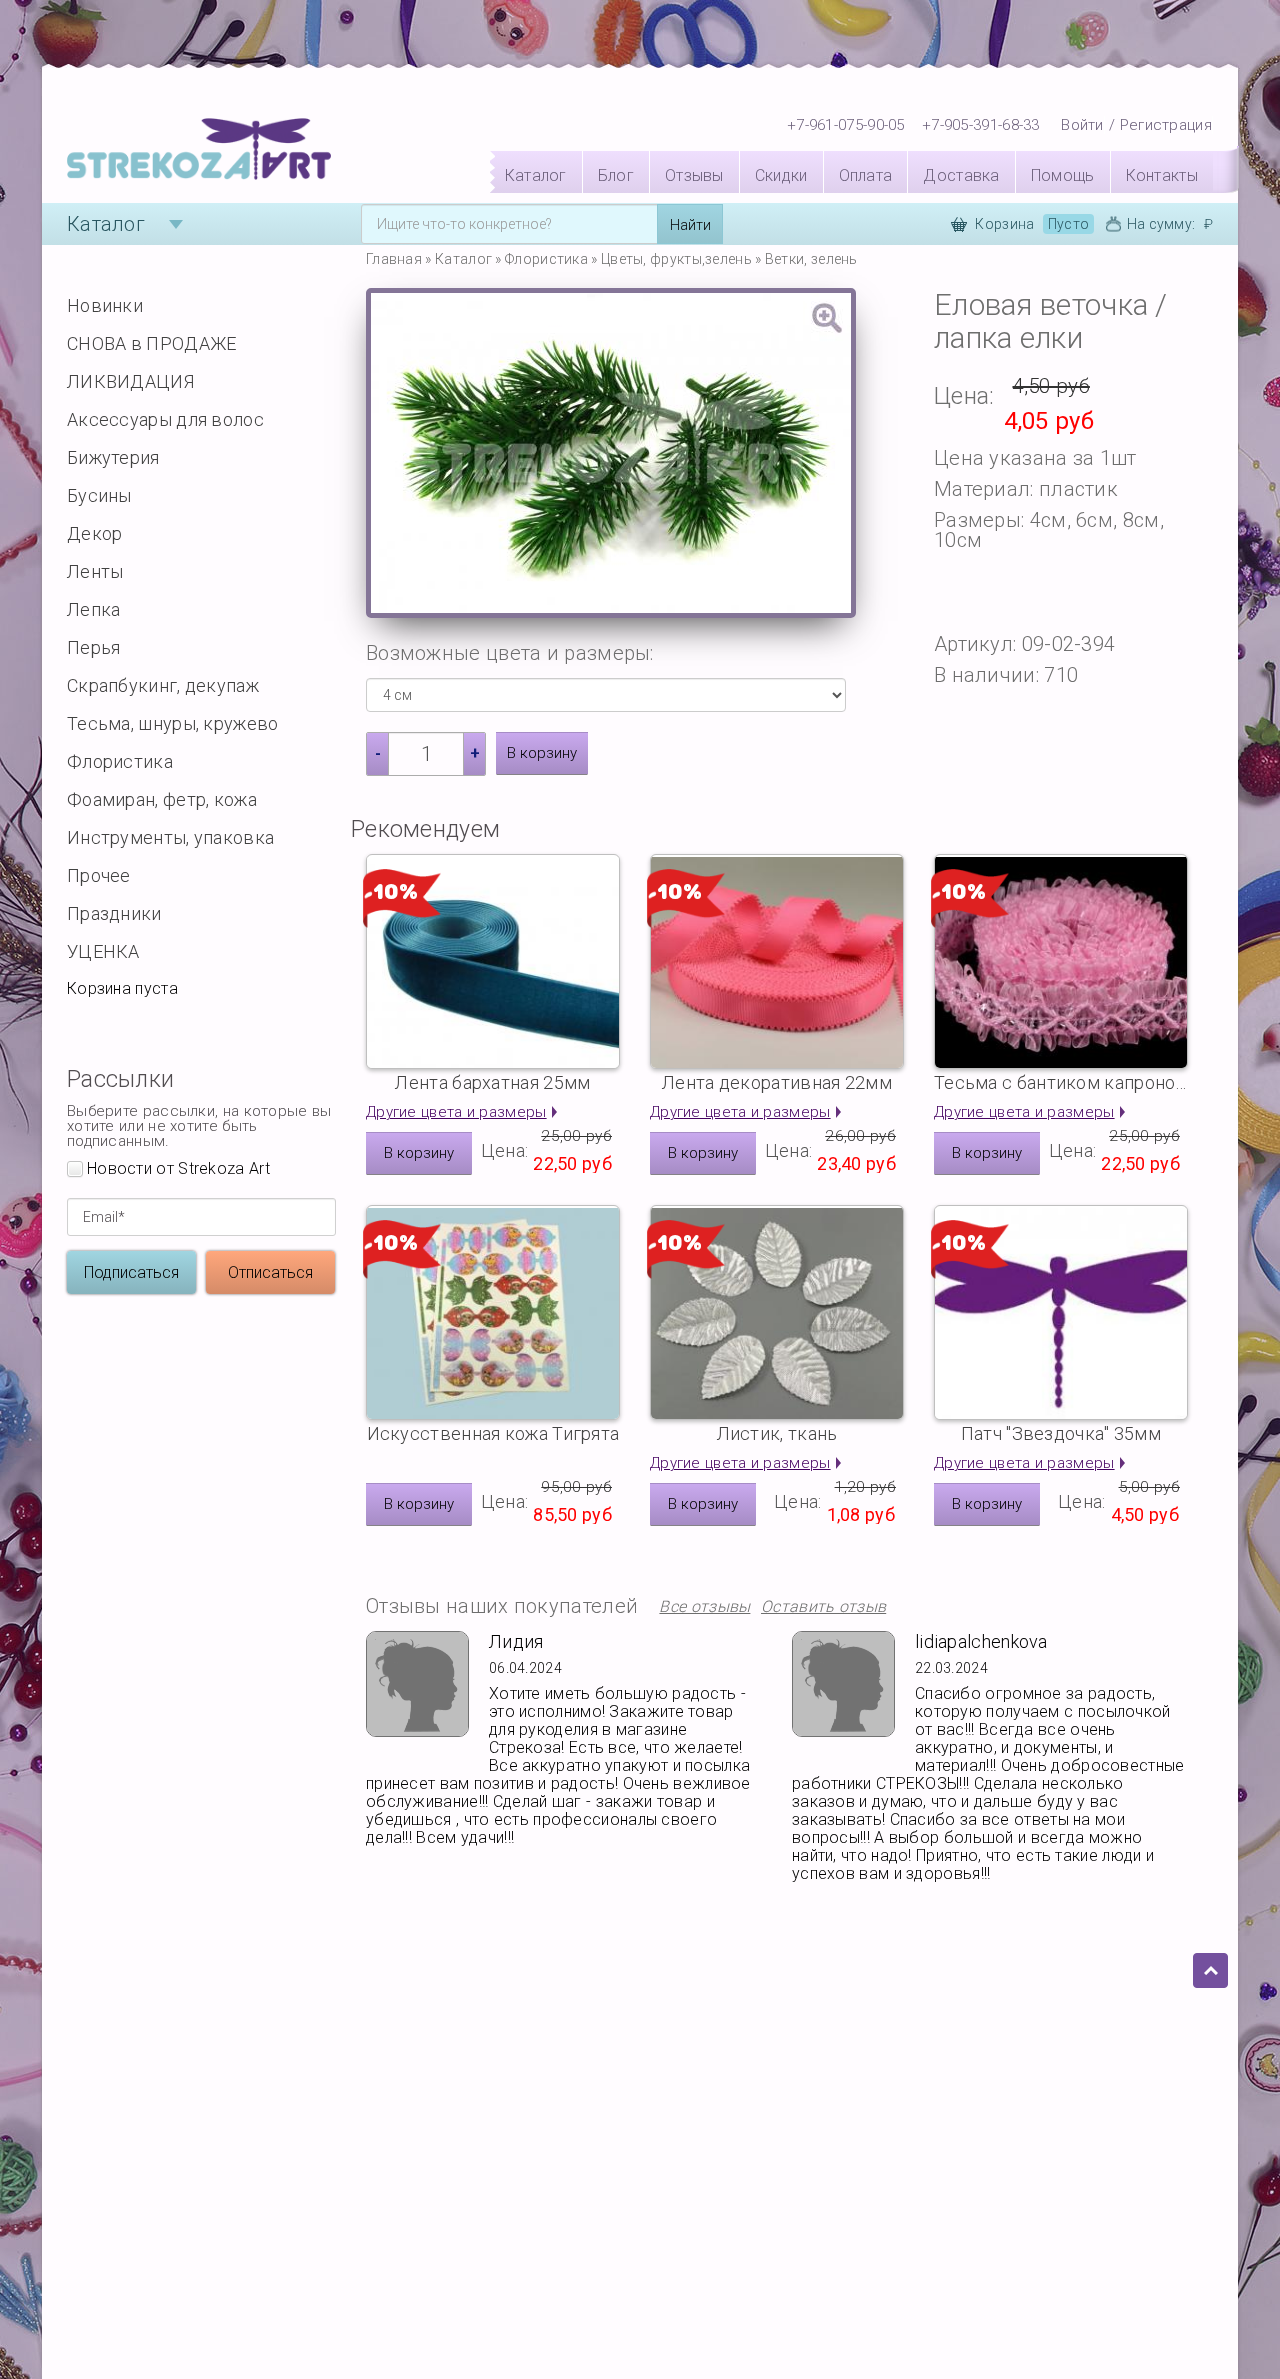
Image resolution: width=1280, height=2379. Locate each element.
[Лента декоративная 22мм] (777, 961)
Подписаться (131, 1272)
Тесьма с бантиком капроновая (1061, 1082)
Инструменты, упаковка (170, 837)
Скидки (781, 175)
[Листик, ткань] (777, 1312)
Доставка (961, 175)
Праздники (114, 913)
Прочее (99, 875)
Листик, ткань (777, 1433)
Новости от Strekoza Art (178, 1169)
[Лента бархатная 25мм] (493, 961)
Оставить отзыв (823, 1607)
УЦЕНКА (103, 951)
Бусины (99, 495)
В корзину (542, 753)
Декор (95, 533)
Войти (1082, 125)
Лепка (94, 609)
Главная (394, 259)
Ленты (95, 571)
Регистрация (1166, 125)
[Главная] (199, 150)
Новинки (105, 305)
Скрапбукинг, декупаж (163, 685)
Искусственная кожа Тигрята (493, 1433)
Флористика (120, 761)
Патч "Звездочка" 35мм (1061, 1433)
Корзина (1032, 224)
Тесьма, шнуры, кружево (173, 723)
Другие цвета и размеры (456, 1112)
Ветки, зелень (811, 259)
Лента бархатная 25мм (492, 1082)
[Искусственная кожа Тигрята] (493, 1312)
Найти (690, 225)
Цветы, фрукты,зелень (676, 259)
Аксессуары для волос (165, 419)
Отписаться (270, 1272)
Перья (94, 647)
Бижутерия (113, 457)
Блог (616, 175)
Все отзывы (704, 1607)
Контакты (1162, 175)
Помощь (1063, 175)
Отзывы (694, 175)
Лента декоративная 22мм (777, 1082)
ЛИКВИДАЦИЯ (130, 381)
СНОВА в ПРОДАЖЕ (152, 343)
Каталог (536, 175)
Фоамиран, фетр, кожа (162, 799)
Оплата (866, 175)
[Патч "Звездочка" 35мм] (1061, 1312)
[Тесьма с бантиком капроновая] (1061, 961)
